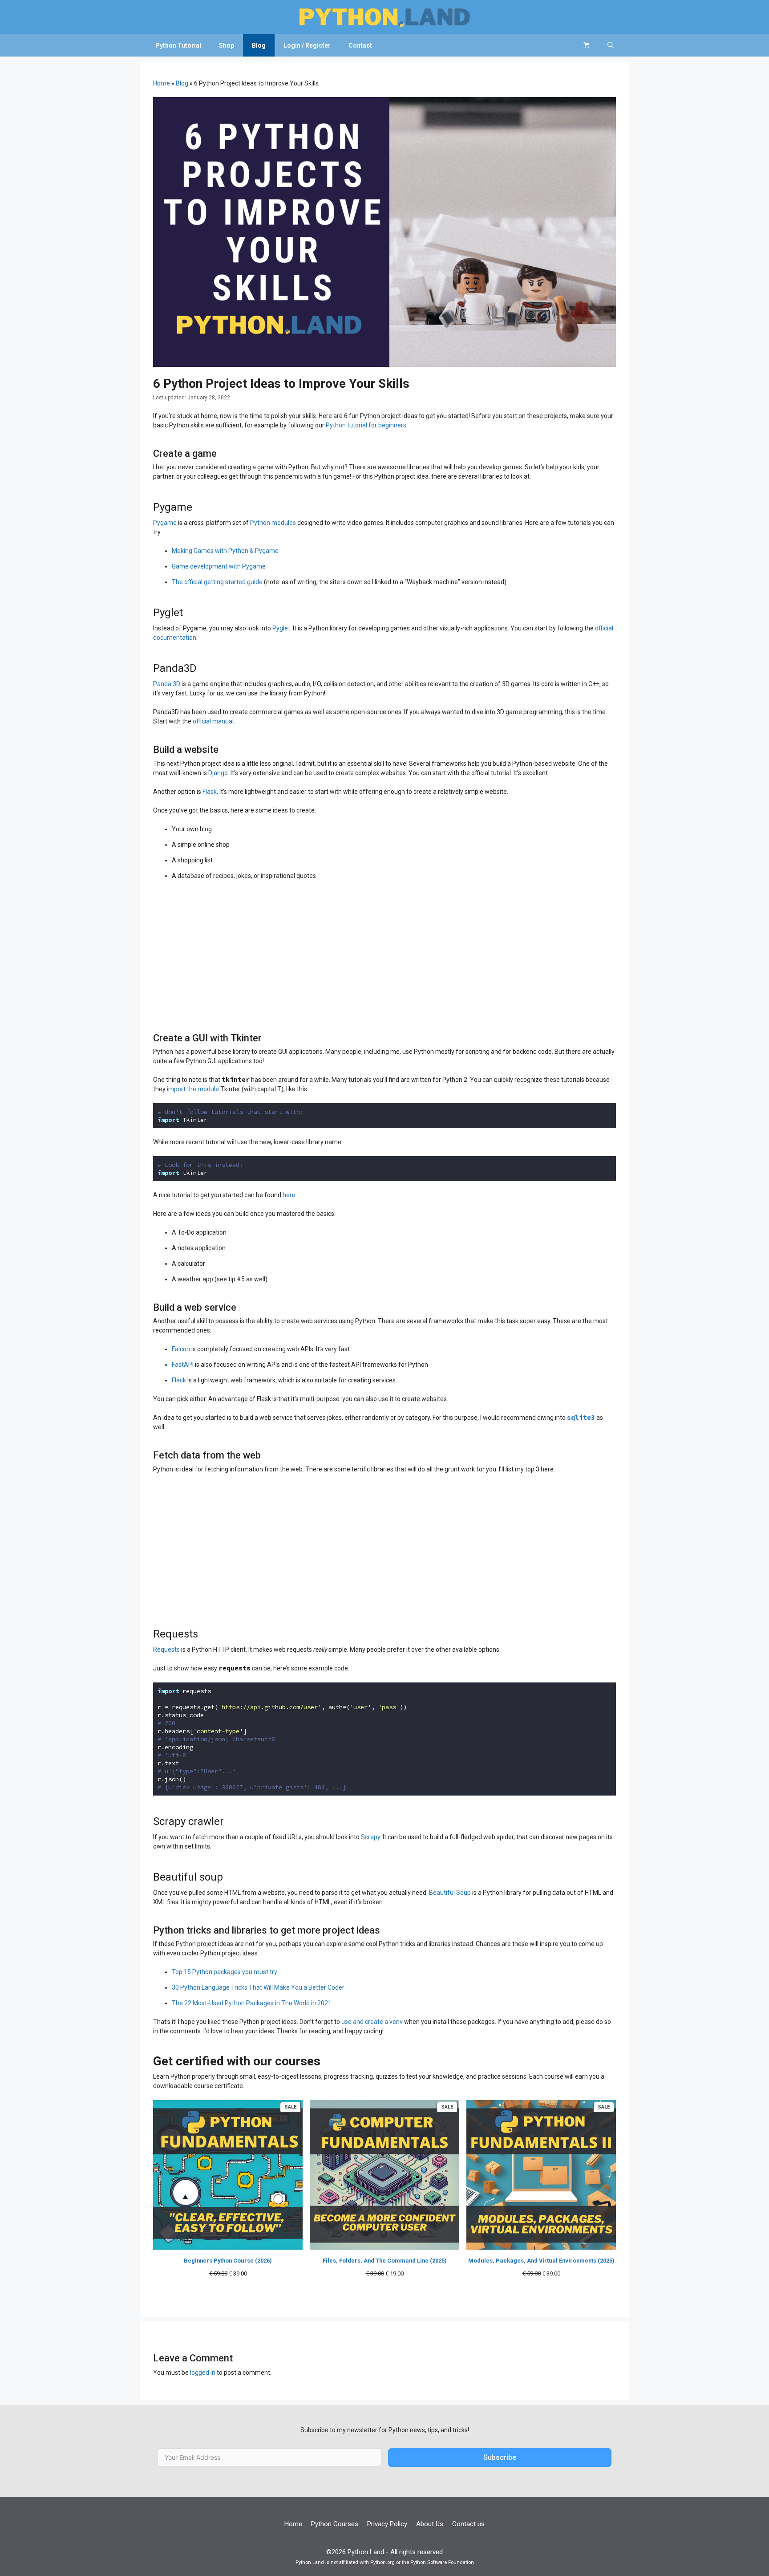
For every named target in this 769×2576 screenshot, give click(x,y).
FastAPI (183, 1365)
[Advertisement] (384, 952)
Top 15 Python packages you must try (225, 1972)
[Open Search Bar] (611, 45)
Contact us (468, 2524)
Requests (166, 1650)
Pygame (165, 523)
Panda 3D (167, 684)
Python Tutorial (178, 45)
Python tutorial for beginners (366, 425)
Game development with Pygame (219, 566)
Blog (259, 45)
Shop (227, 45)
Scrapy (370, 1837)
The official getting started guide (217, 582)
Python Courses (335, 2524)
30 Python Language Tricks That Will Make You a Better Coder (258, 1987)
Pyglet (281, 628)
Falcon (181, 1349)
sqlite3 (581, 1417)
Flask (210, 792)
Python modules (273, 523)
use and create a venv (372, 2022)
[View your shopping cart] (587, 45)
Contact (360, 45)
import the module (193, 1089)
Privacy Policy (387, 2524)
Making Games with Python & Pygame (225, 551)
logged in (203, 2373)
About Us (430, 2524)
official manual (213, 721)
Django (218, 773)
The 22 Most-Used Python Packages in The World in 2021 (252, 2003)
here (289, 1195)
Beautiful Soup (450, 1893)
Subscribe (500, 2457)
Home (162, 83)
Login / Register (307, 45)
